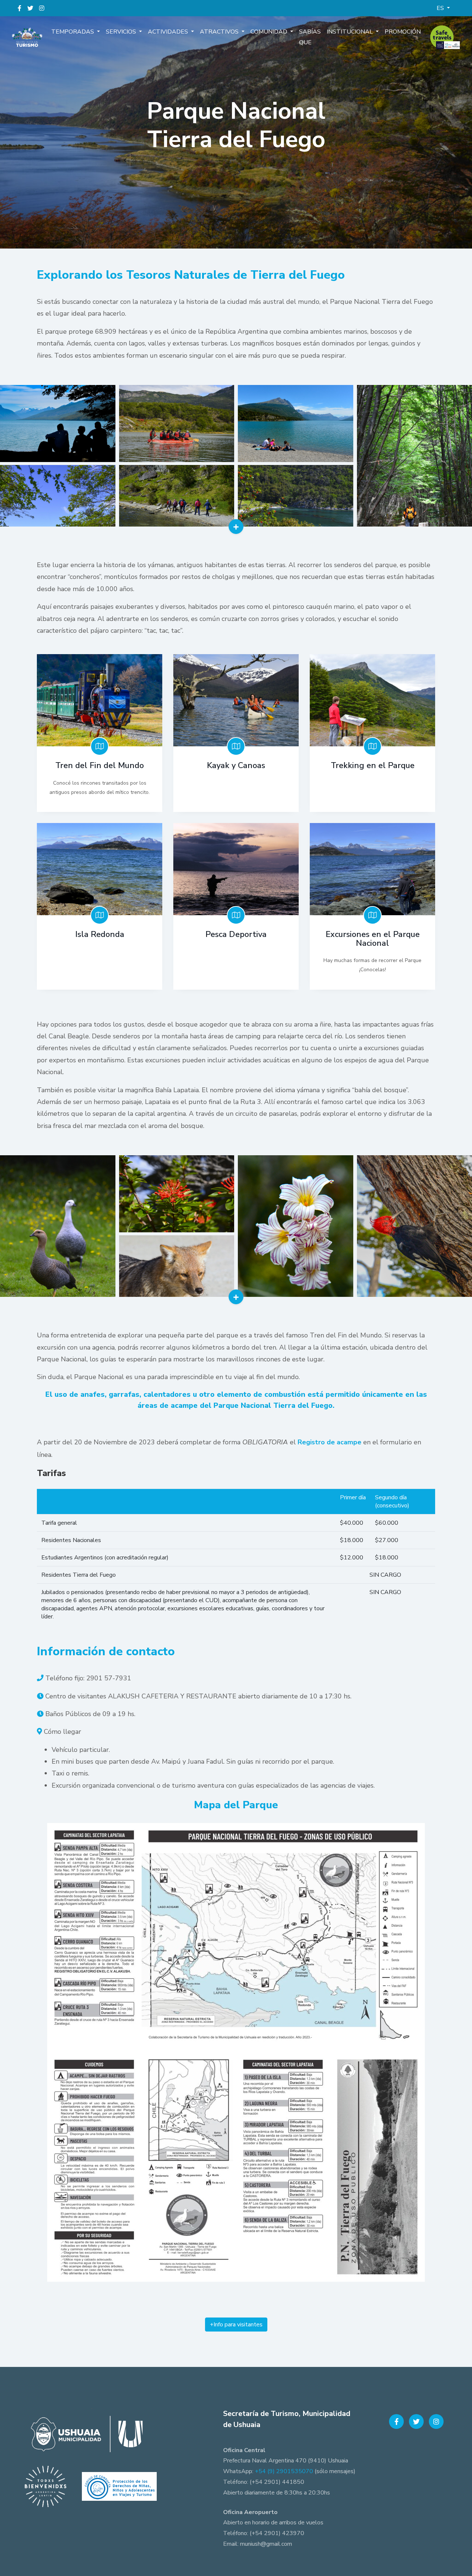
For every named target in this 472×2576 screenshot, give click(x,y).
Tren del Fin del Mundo (100, 765)
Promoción (403, 32)
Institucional (350, 32)
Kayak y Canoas (236, 765)
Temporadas (73, 32)
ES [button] (441, 8)
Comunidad (270, 32)
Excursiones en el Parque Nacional (373, 939)
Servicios (122, 32)
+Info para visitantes (236, 2325)
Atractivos (220, 32)
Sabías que (310, 37)
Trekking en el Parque (373, 765)
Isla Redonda (100, 934)
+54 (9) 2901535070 (284, 2471)
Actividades (169, 32)
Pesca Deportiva (236, 934)
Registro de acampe (329, 1442)
